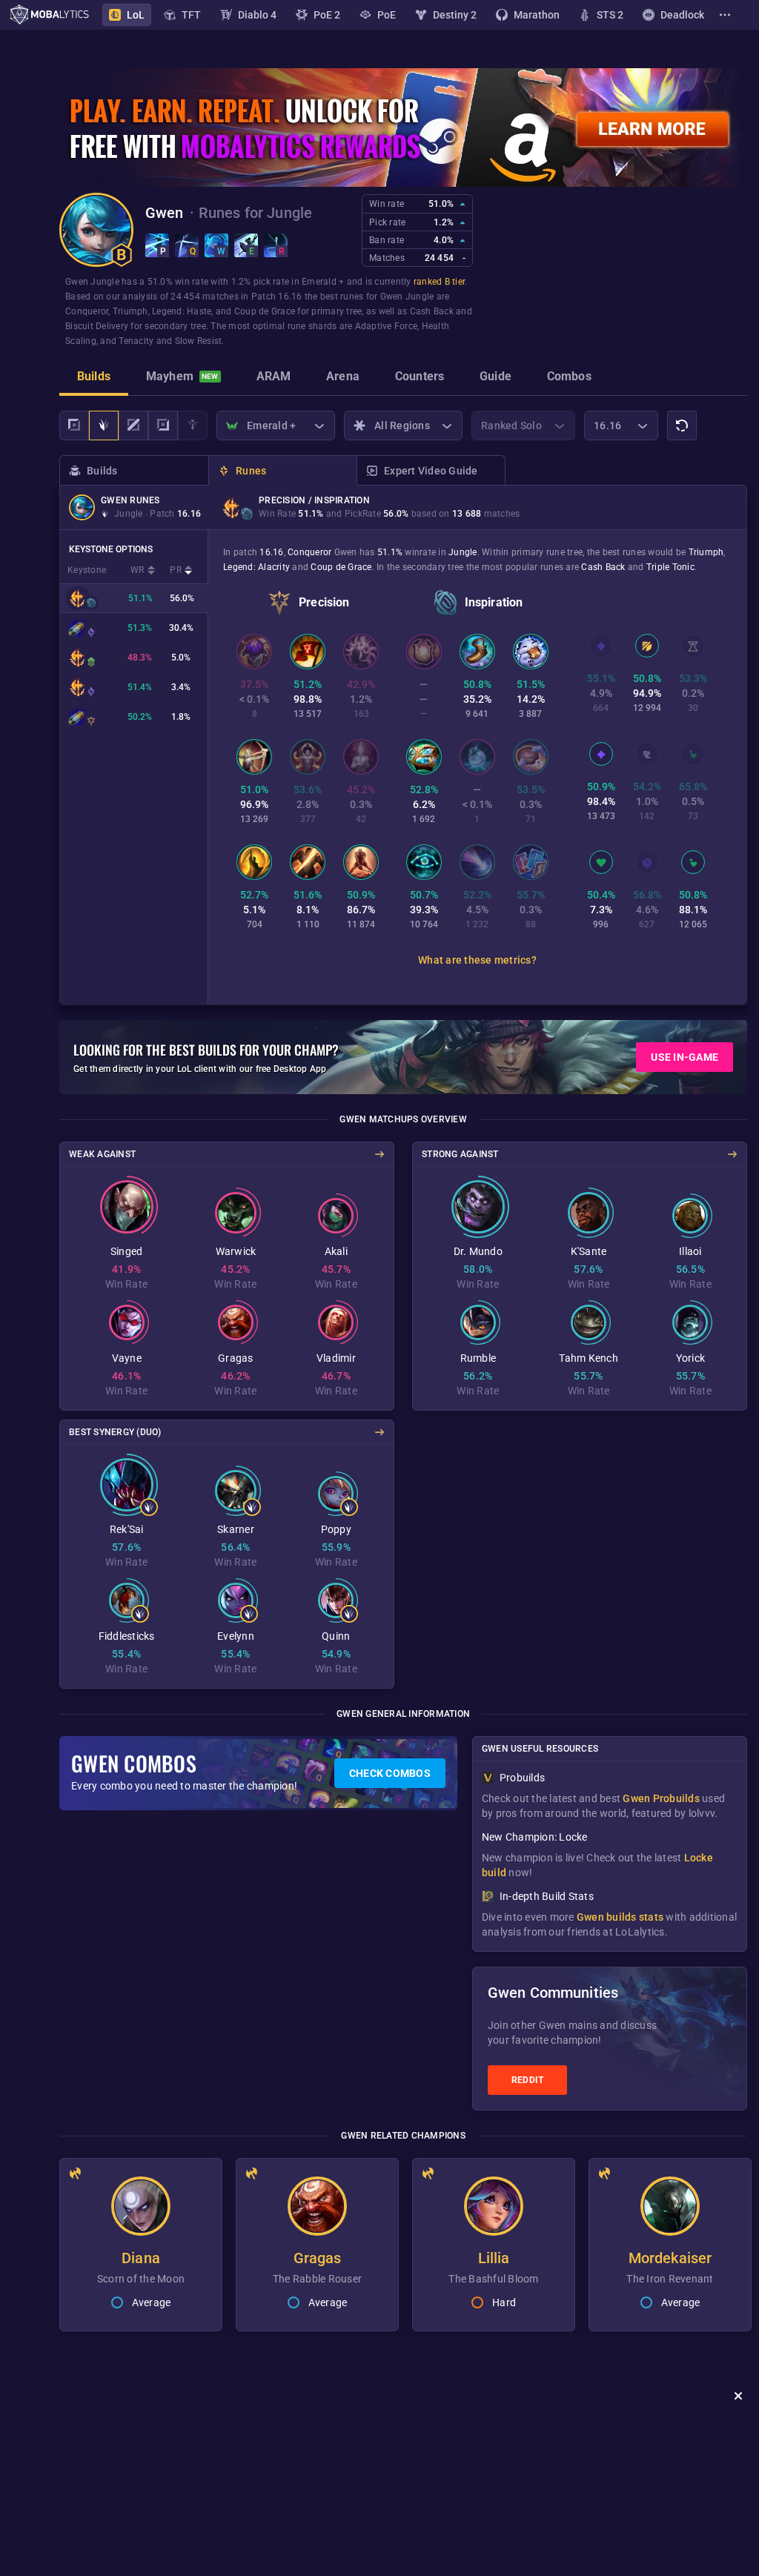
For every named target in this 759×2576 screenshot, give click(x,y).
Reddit (528, 2080)
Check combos (390, 1773)
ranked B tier (439, 282)
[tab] (94, 378)
